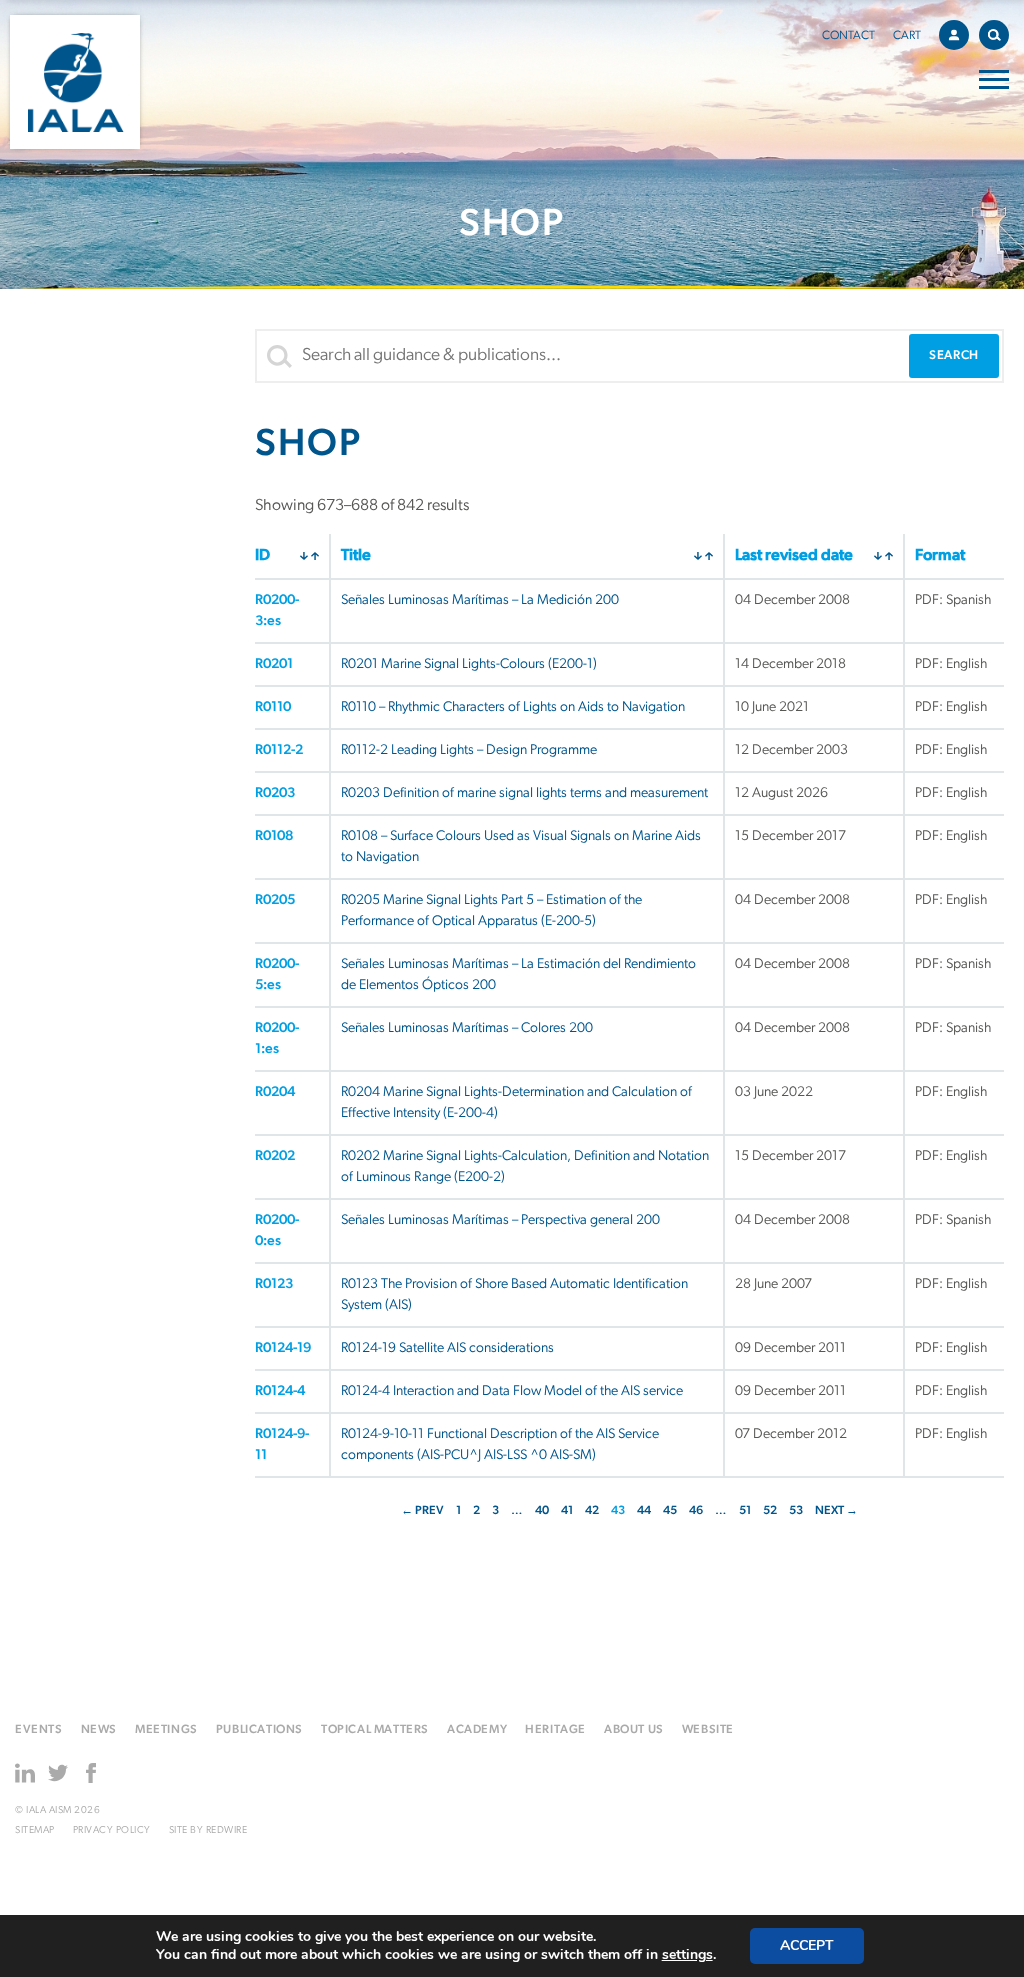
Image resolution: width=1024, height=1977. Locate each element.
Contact (848, 36)
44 (644, 1511)
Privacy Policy (112, 1830)
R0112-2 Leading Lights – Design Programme (469, 750)
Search (994, 35)
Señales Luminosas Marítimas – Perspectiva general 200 (500, 1220)
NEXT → (836, 1511)
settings (687, 1955)
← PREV (422, 1511)
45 (670, 1511)
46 (696, 1511)
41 (567, 1511)
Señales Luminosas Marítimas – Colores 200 (467, 1028)
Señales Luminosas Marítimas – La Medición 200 (480, 600)
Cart (907, 36)
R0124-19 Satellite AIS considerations (447, 1348)
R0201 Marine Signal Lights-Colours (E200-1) (469, 664)
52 (770, 1511)
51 (745, 1511)
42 (592, 1511)
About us (634, 1730)
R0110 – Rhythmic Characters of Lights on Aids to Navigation (513, 707)
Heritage (555, 1730)
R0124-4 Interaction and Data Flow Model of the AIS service (512, 1391)
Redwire (227, 1830)
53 (796, 1511)
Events (39, 1730)
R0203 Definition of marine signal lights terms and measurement (524, 793)
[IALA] (75, 82)
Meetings (166, 1730)
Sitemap (35, 1830)
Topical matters (375, 1730)
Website (708, 1730)
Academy (477, 1730)
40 (542, 1511)
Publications (259, 1730)
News (99, 1730)
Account (954, 35)
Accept (807, 1945)
